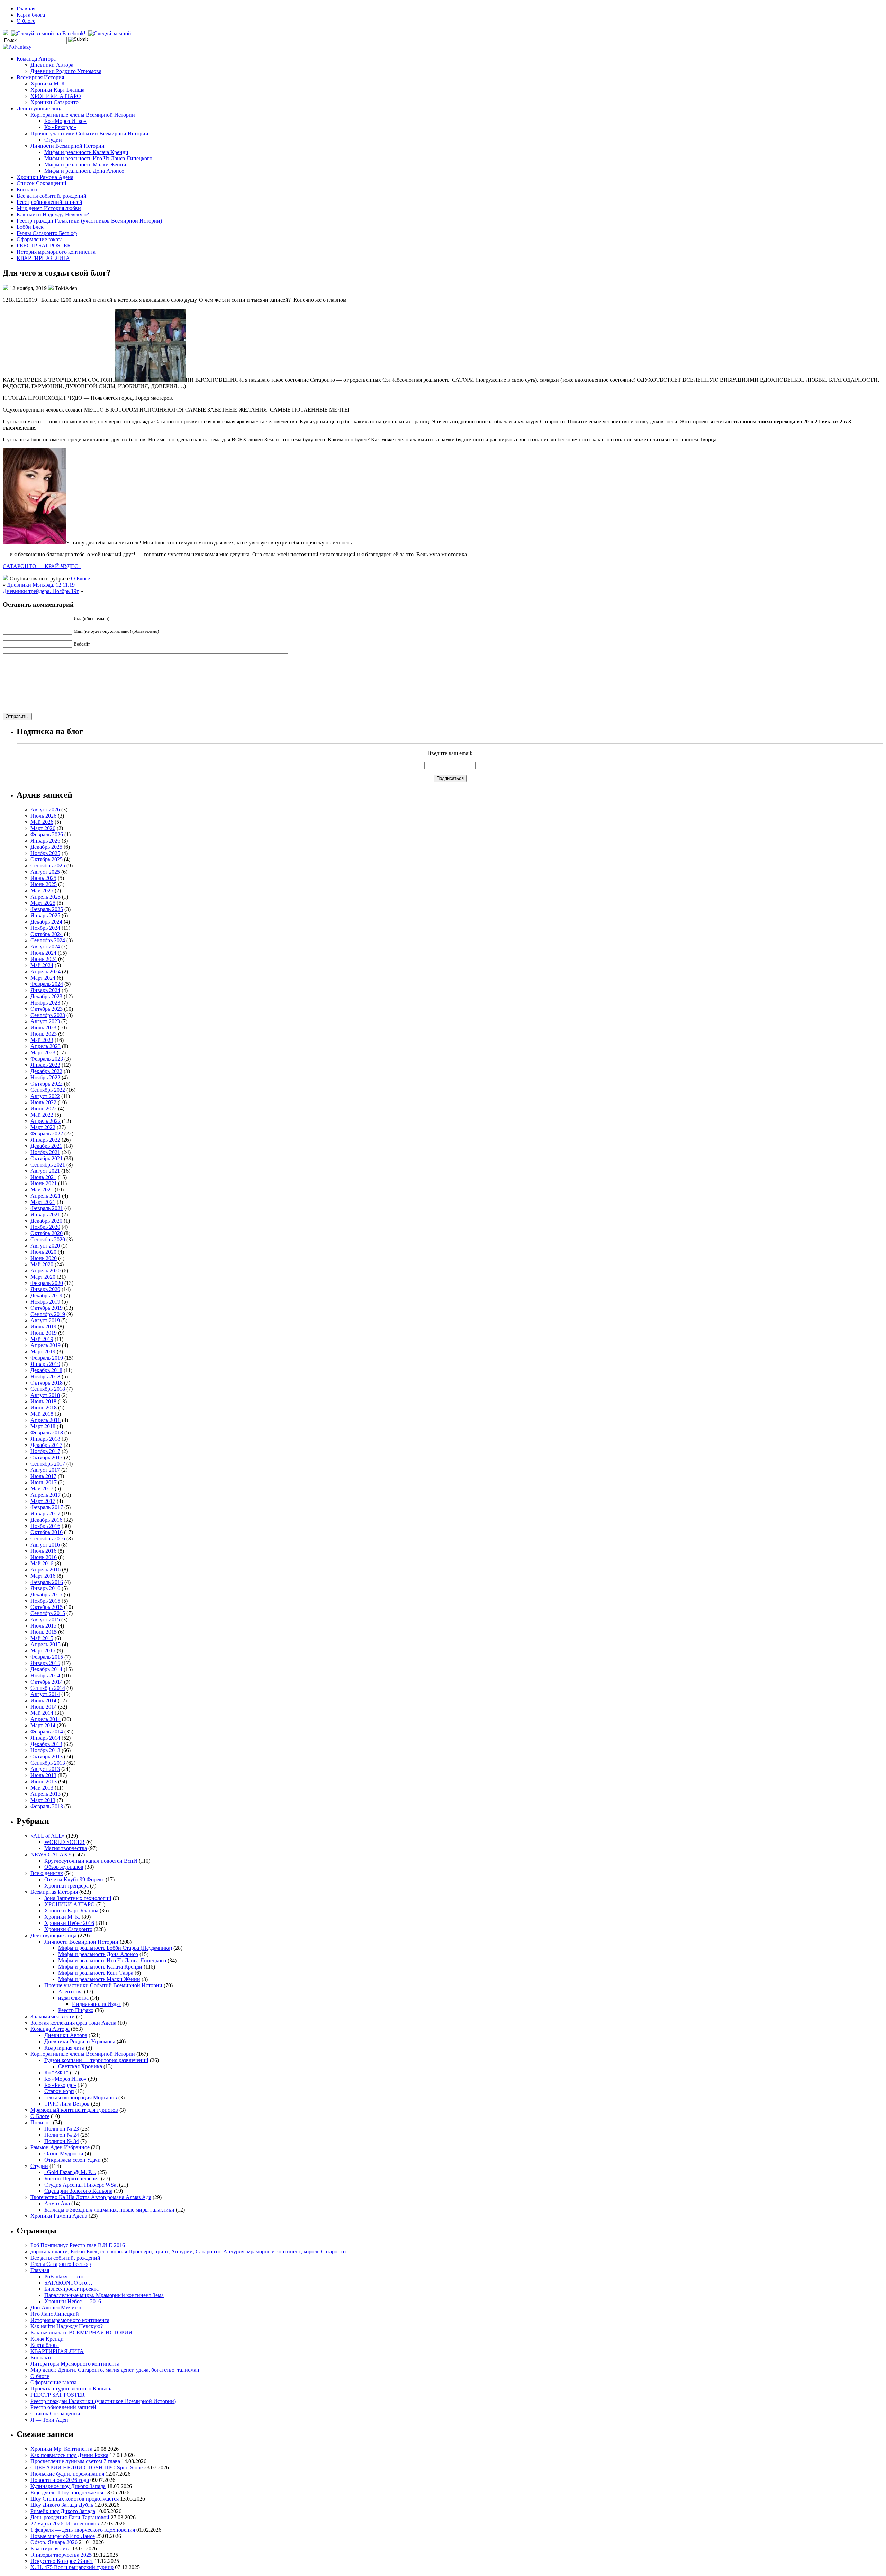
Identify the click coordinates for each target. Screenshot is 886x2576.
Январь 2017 (45, 1514)
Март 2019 (43, 1352)
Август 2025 (45, 872)
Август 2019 (45, 1320)
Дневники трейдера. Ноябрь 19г (41, 591)
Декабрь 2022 (46, 1071)
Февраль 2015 (47, 1657)
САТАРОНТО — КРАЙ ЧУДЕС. (42, 566)
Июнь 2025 (44, 884)
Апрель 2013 (46, 1794)
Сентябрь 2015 (48, 1613)
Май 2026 (42, 822)
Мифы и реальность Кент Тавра (96, 1973)
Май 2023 (42, 1040)
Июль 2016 (43, 1551)
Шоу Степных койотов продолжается (75, 2499)
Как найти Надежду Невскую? (53, 214)
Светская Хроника (80, 2066)
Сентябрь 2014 (48, 1688)
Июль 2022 (43, 1102)
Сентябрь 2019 (48, 1314)
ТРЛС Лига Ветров (67, 2104)
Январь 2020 (45, 1289)
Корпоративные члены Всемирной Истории (83, 115)
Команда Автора (36, 59)
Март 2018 (43, 1426)
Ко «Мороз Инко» (65, 121)
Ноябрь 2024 (45, 928)
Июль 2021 (43, 1177)
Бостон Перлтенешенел (72, 2178)
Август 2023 (45, 1021)
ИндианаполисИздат (97, 2004)
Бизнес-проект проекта (71, 2289)
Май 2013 (42, 1788)
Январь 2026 (45, 841)
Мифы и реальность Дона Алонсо (84, 171)
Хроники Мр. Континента (61, 2449)
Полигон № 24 (62, 2135)
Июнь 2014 (44, 1707)
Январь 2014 (45, 1738)
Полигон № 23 (62, 2129)
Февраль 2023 (47, 1059)
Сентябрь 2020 (48, 1239)
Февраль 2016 (47, 1582)
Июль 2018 (43, 1401)
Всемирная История (40, 77)
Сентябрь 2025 (48, 866)
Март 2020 (43, 1277)
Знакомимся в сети (53, 2016)
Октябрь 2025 (47, 859)
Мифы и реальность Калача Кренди (86, 152)
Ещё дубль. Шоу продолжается (67, 2492)
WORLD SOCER (65, 1842)
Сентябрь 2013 (48, 1763)
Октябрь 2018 (47, 1383)
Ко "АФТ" (56, 2073)
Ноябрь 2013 (45, 1750)
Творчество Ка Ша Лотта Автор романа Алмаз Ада (91, 2197)
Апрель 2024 (46, 971)
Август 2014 (45, 1694)
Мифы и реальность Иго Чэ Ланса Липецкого (98, 158)
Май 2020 (42, 1264)
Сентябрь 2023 (48, 1015)
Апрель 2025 (46, 897)
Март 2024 (43, 978)
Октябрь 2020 (47, 1233)
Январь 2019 (45, 1364)
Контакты (28, 190)
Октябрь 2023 (47, 1009)
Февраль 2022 (47, 1133)
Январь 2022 (45, 1140)
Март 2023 (43, 1052)
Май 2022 (42, 1115)
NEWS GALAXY (51, 1854)
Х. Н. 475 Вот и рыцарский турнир (72, 2567)
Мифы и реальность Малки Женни (85, 165)
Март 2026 (43, 828)
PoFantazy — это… (67, 2276)
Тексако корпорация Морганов (81, 2097)
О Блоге (80, 579)
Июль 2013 (43, 1775)
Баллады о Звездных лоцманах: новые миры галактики (109, 2210)
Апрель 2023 (46, 1046)
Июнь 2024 (44, 959)
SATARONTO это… (68, 2283)
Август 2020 (45, 1246)
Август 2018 (45, 1395)
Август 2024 (45, 947)
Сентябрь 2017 (48, 1464)
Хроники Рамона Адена (45, 177)
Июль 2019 (43, 1327)
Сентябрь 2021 (48, 1165)
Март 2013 (43, 1800)
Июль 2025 (43, 878)
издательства (73, 1998)
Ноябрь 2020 (45, 1227)
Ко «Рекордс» (60, 127)
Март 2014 (43, 1725)
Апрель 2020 (46, 1271)
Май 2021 (42, 1190)
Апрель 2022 (46, 1121)
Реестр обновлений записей (49, 202)
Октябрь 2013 (47, 1757)
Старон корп (59, 2091)
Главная (26, 8)
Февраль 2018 (47, 1433)
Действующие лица (40, 109)
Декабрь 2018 (46, 1370)
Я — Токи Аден (49, 2420)
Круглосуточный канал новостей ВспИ (91, 1861)
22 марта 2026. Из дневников (65, 2524)
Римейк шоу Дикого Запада (63, 2511)
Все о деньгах (47, 1873)
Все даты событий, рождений (52, 196)
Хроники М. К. (48, 84)
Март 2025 (43, 903)
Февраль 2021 (47, 1208)
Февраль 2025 (47, 909)
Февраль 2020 (47, 1283)
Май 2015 (42, 1638)
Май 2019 (42, 1339)
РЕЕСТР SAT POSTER (44, 246)
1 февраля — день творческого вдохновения (83, 2530)
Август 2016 (45, 1545)
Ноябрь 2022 (45, 1077)
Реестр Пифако (76, 2010)
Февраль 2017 (47, 1507)
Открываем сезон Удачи (73, 2160)
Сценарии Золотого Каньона (78, 2191)
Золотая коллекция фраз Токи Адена (73, 2023)
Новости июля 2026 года (60, 2480)
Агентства (70, 1992)
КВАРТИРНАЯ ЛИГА (43, 258)
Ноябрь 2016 (45, 1526)
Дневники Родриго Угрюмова (66, 71)
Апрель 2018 (46, 1420)
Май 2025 (42, 890)
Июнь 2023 (44, 1034)
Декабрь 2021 (46, 1146)
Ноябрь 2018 (45, 1376)
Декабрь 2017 (46, 1445)
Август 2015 (45, 1619)
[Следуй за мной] (110, 33)
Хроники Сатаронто (55, 102)
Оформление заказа (40, 239)
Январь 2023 (45, 1065)
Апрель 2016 (46, 1570)
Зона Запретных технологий (78, 1898)
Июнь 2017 (44, 1482)
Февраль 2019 (47, 1358)
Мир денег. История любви (49, 208)
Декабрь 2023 (46, 996)
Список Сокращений (42, 183)
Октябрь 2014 (47, 1682)
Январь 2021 (45, 1214)
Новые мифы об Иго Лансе (63, 2536)
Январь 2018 (45, 1439)
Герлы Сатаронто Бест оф (47, 233)
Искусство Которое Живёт (62, 2561)
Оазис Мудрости (64, 2154)
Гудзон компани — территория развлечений (96, 2060)
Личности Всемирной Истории (67, 146)
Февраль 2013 (47, 1806)
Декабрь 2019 (46, 1295)
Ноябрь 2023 (45, 1003)
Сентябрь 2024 (48, 940)
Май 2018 (42, 1414)
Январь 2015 (45, 1663)
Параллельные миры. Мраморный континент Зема (104, 2295)
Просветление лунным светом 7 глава (75, 2461)
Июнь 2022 (44, 1109)
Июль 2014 (43, 1700)
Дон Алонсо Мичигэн (57, 2308)
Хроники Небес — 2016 (73, 2301)
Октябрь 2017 (47, 1457)
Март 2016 (43, 1576)
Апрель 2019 (46, 1345)
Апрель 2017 (46, 1495)
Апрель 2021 (46, 1196)
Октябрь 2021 (47, 1158)
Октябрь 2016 (47, 1532)
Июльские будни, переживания (67, 2474)
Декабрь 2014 (46, 1669)
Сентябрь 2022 (48, 1090)
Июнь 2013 (44, 1781)
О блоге (26, 21)
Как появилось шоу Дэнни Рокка (69, 2455)
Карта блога (31, 15)
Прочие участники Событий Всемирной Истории (89, 133)
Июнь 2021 (44, 1183)
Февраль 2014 (47, 1732)
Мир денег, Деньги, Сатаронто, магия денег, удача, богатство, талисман (115, 2370)
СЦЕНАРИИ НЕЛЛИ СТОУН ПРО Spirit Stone (87, 2467)
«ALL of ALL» (48, 1836)
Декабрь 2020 (46, 1221)
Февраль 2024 (47, 984)
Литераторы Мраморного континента (75, 2364)
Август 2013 (45, 1769)
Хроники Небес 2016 (69, 1923)
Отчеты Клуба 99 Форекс (74, 1879)
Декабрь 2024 (46, 922)
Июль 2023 (43, 1028)
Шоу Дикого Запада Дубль (62, 2505)
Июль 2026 (43, 816)
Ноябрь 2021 (45, 1152)
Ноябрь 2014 (45, 1676)
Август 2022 (45, 1096)
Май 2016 (42, 1563)
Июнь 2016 (44, 1557)
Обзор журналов (64, 1867)
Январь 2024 (45, 990)
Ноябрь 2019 (45, 1302)
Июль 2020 (43, 1252)
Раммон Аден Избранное (60, 2147)
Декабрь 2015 (46, 1595)
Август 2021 (45, 1171)
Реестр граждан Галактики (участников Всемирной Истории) (89, 221)
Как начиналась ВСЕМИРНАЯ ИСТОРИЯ (81, 2332)
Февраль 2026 (47, 834)
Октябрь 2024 (47, 934)
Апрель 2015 (46, 1644)
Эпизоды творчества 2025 (61, 2555)
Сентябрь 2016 (48, 1538)
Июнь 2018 (44, 1408)
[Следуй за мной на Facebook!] (49, 33)
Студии (53, 140)
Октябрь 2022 (47, 1084)
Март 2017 (43, 1501)
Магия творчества (66, 1848)
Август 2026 (45, 809)
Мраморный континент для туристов (74, 2110)
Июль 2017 (43, 1476)
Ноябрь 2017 (45, 1451)
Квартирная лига (64, 2048)
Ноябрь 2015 (45, 1601)
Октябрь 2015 (47, 1607)
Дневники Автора (52, 65)
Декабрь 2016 (46, 1520)
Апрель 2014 (46, 1719)
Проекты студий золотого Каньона (72, 2389)
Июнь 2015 (44, 1632)
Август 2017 (45, 1470)
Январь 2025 (45, 915)
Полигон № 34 (62, 2141)
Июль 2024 (43, 953)
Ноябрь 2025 (45, 853)
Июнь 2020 (44, 1258)
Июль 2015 (43, 1626)
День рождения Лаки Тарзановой (70, 2517)
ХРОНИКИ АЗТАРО (56, 96)
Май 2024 (42, 965)
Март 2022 (43, 1127)
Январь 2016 (45, 1588)
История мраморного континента (56, 252)
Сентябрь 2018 (48, 1389)
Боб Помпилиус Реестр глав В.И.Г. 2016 (78, 2245)
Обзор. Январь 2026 (54, 2542)
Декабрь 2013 (46, 1744)
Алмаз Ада (57, 2203)
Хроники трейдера (66, 1886)
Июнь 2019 (44, 1333)
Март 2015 (43, 1651)
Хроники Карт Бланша (57, 90)
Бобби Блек (30, 227)
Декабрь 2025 (46, 847)
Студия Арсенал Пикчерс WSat (81, 2185)
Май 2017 (42, 1489)
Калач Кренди (47, 2339)
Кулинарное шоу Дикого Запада (68, 2486)
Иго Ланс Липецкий (55, 2314)
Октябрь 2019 (47, 1308)
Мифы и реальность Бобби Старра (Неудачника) (115, 1948)
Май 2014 (42, 1713)
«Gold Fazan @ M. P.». (70, 2172)
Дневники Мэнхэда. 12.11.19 (41, 585)
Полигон (41, 2122)
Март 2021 (43, 1202)
